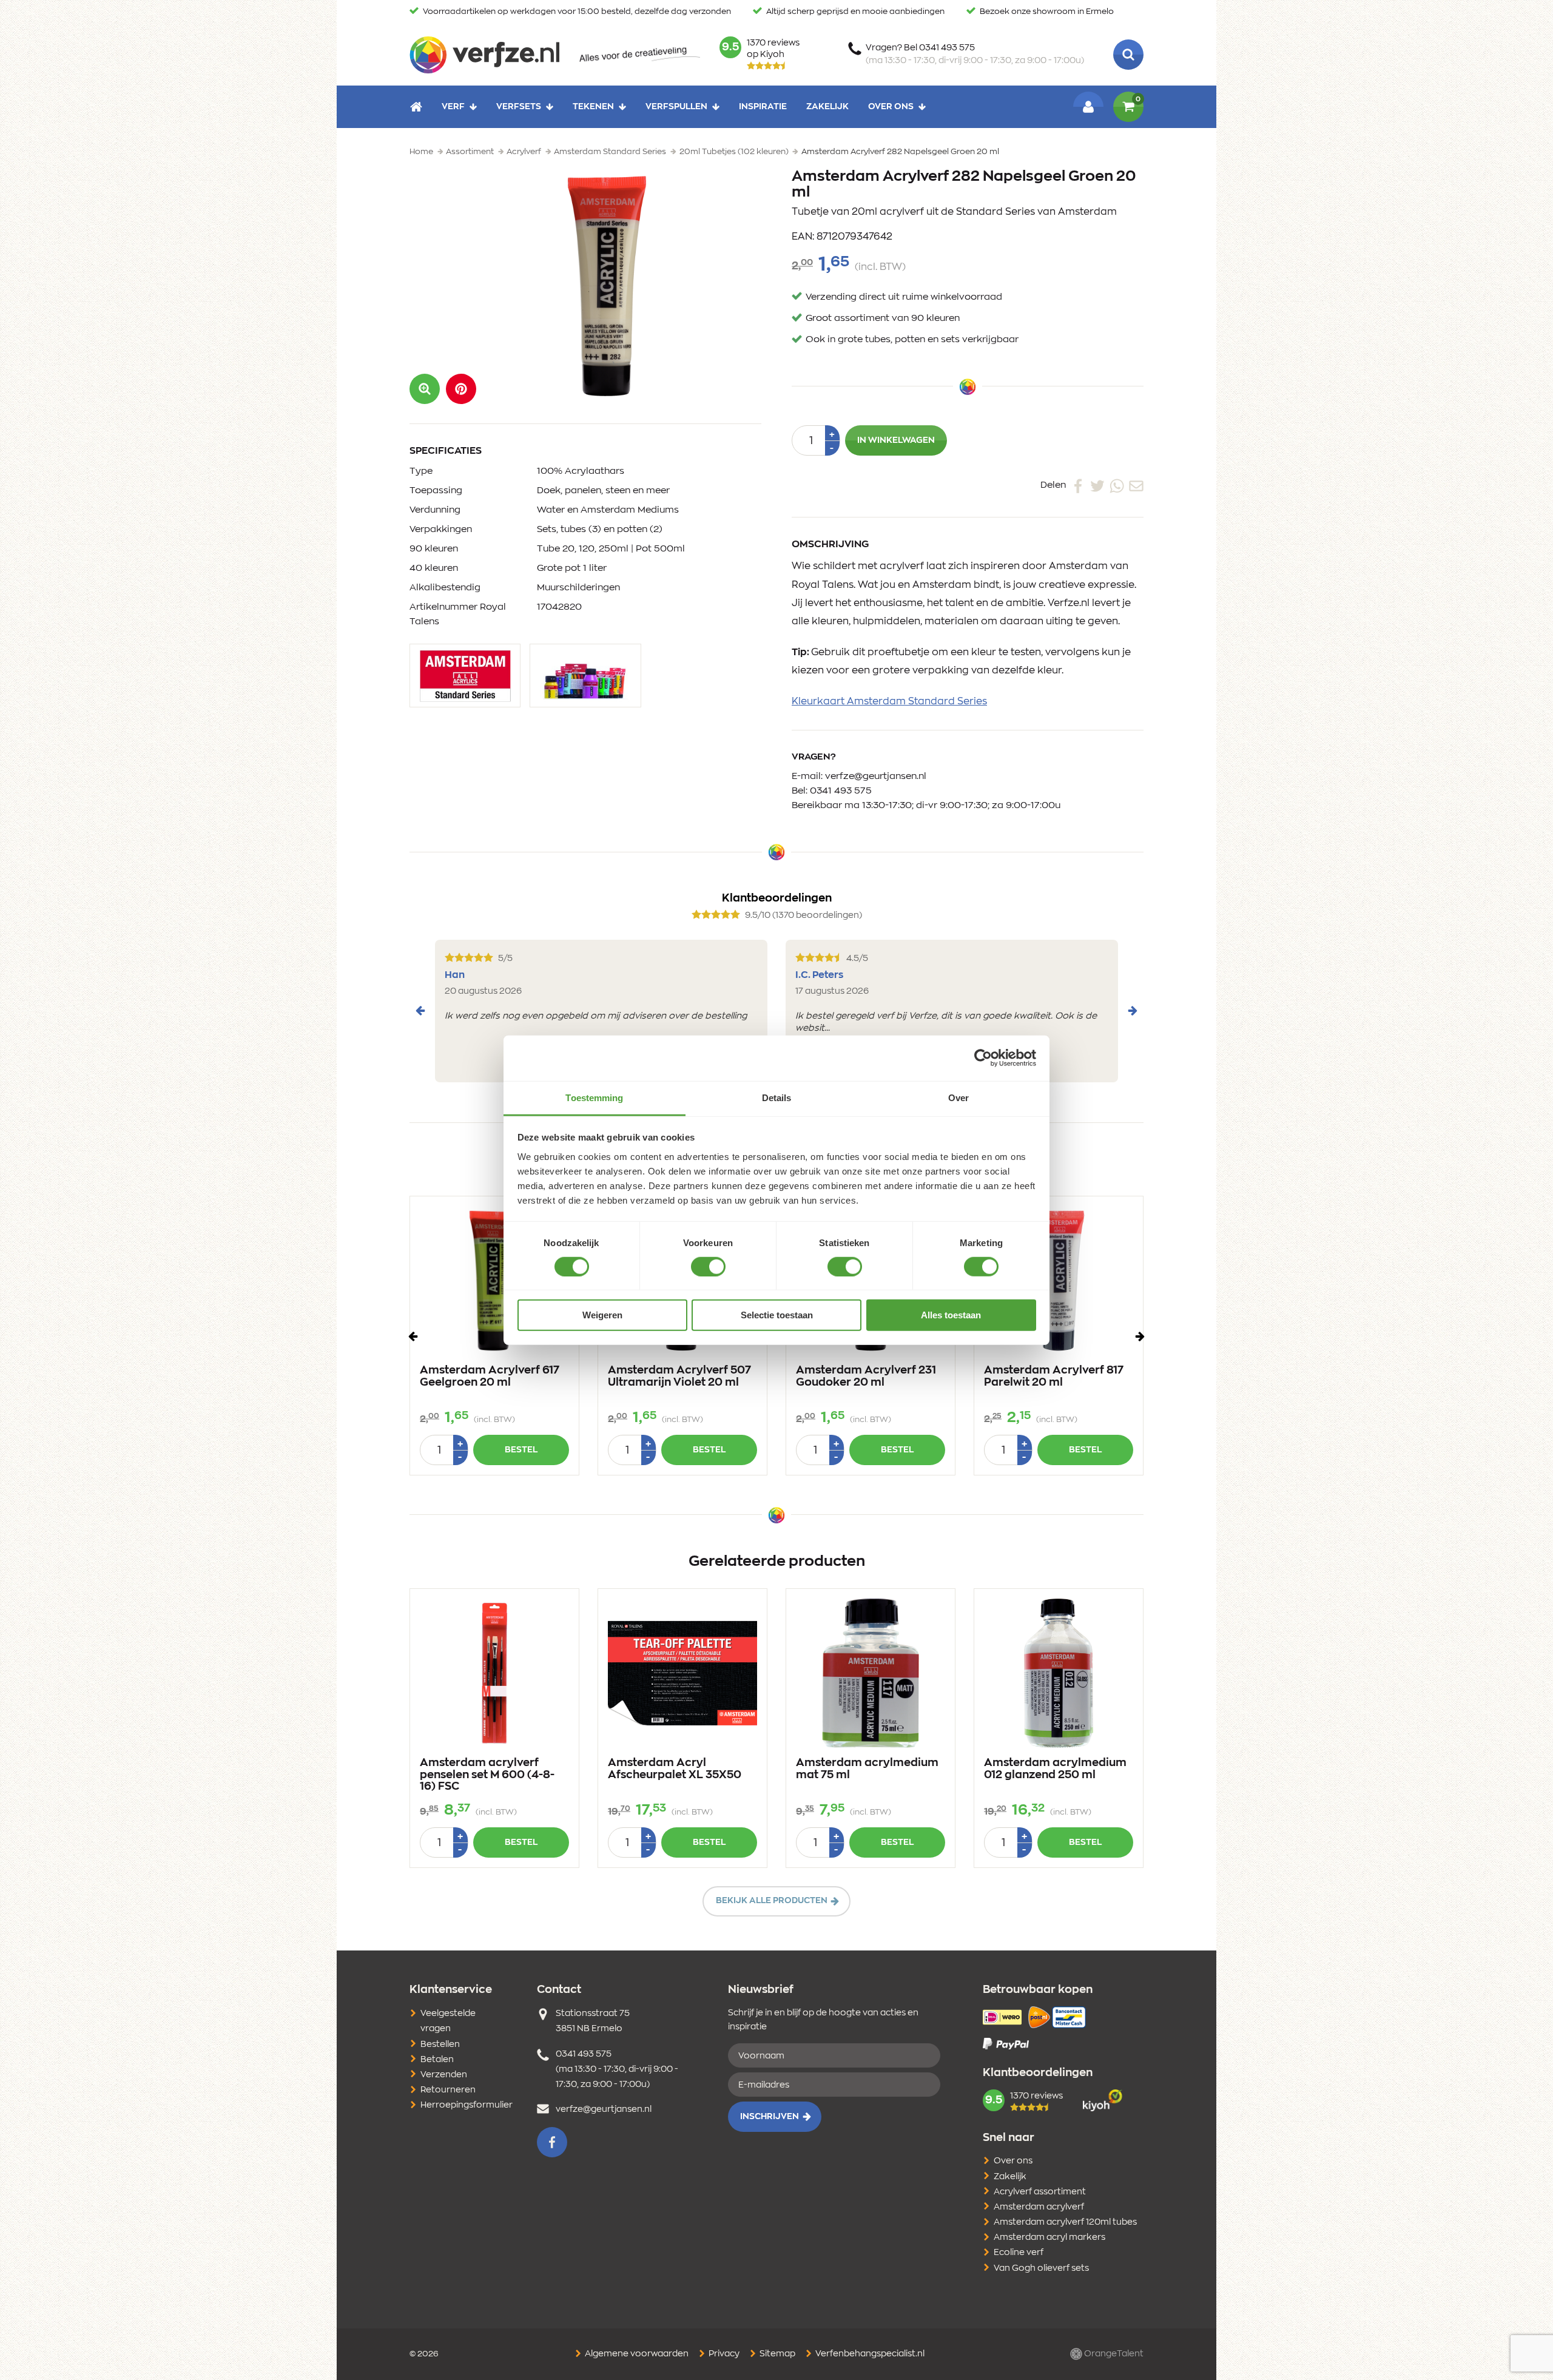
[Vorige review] (420, 1011)
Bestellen (440, 2045)
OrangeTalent (1113, 2354)
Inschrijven (770, 2117)
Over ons (891, 107)
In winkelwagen (896, 440)
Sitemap (776, 2354)
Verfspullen (676, 107)
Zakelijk (827, 107)
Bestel (521, 1450)
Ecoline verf (1019, 2253)
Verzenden (444, 2075)
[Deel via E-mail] (1136, 485)
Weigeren (602, 1315)
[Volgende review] (1133, 1011)
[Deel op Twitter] (1097, 485)
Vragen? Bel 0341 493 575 (975, 54)
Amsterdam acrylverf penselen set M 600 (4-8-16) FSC (487, 1775)
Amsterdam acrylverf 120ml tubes (1065, 2222)
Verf (453, 107)
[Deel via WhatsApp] (1117, 485)
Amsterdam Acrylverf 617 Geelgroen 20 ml (490, 1377)
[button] (461, 389)
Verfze (484, 55)
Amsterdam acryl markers (1049, 2237)
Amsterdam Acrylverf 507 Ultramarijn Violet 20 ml (679, 1377)
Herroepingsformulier (467, 2105)
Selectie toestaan (777, 1315)
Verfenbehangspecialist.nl (869, 2354)
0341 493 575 (841, 791)
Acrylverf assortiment (1040, 2192)
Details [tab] (777, 1097)
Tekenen (593, 107)
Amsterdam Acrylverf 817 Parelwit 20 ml (1054, 1377)
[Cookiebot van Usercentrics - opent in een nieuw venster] (983, 1058)
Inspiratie (763, 107)
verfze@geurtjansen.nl (876, 776)
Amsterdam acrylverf (1039, 2207)
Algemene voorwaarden (636, 2354)
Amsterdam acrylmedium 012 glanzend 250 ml (1055, 1769)
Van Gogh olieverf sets (1041, 2268)
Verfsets (519, 107)
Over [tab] (958, 1097)
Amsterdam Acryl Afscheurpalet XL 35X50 (675, 1769)
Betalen (437, 2060)
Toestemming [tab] (594, 1097)
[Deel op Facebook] (1078, 485)
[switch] (708, 1267)
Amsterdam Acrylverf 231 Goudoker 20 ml (866, 1377)
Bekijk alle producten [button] (772, 1901)
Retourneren (448, 2090)
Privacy (723, 2354)
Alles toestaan (951, 1315)
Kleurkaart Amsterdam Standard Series (889, 701)
